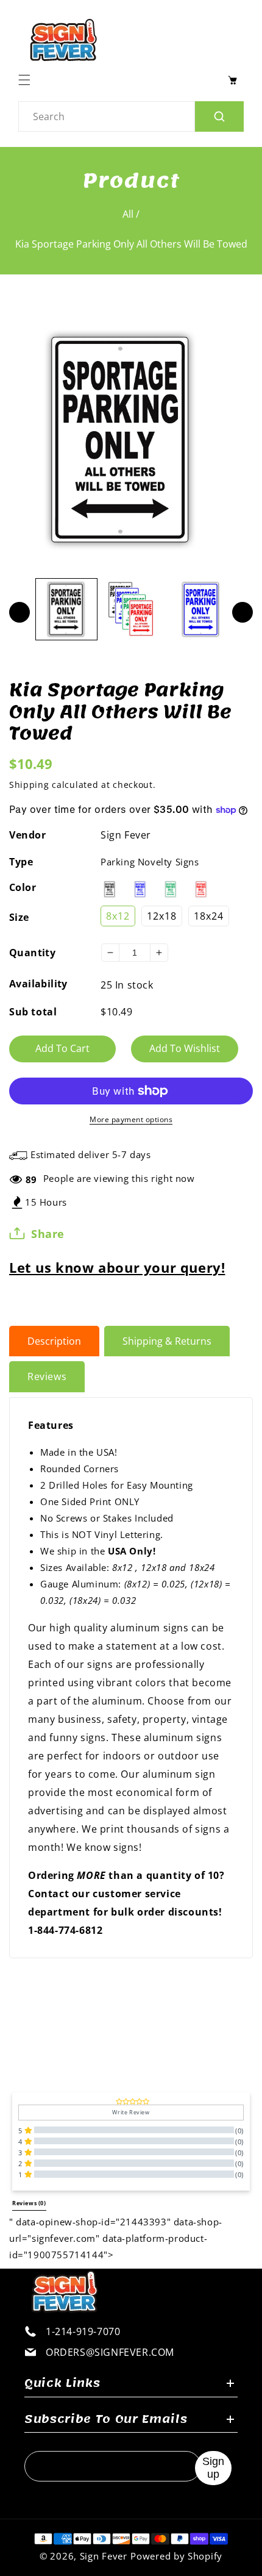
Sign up (213, 2468)
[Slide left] (19, 612)
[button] (27, 80)
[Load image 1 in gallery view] (66, 609)
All (128, 214)
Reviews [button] (29, 2203)
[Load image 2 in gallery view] (133, 609)
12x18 (162, 916)
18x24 (209, 916)
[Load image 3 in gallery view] (201, 609)
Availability (38, 984)
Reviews (47, 1376)
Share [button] (48, 1234)
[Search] (219, 116)
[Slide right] (243, 612)
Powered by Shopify (176, 2556)
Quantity (32, 953)
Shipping (29, 785)
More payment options (131, 1119)
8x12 (118, 916)
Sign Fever (126, 835)
